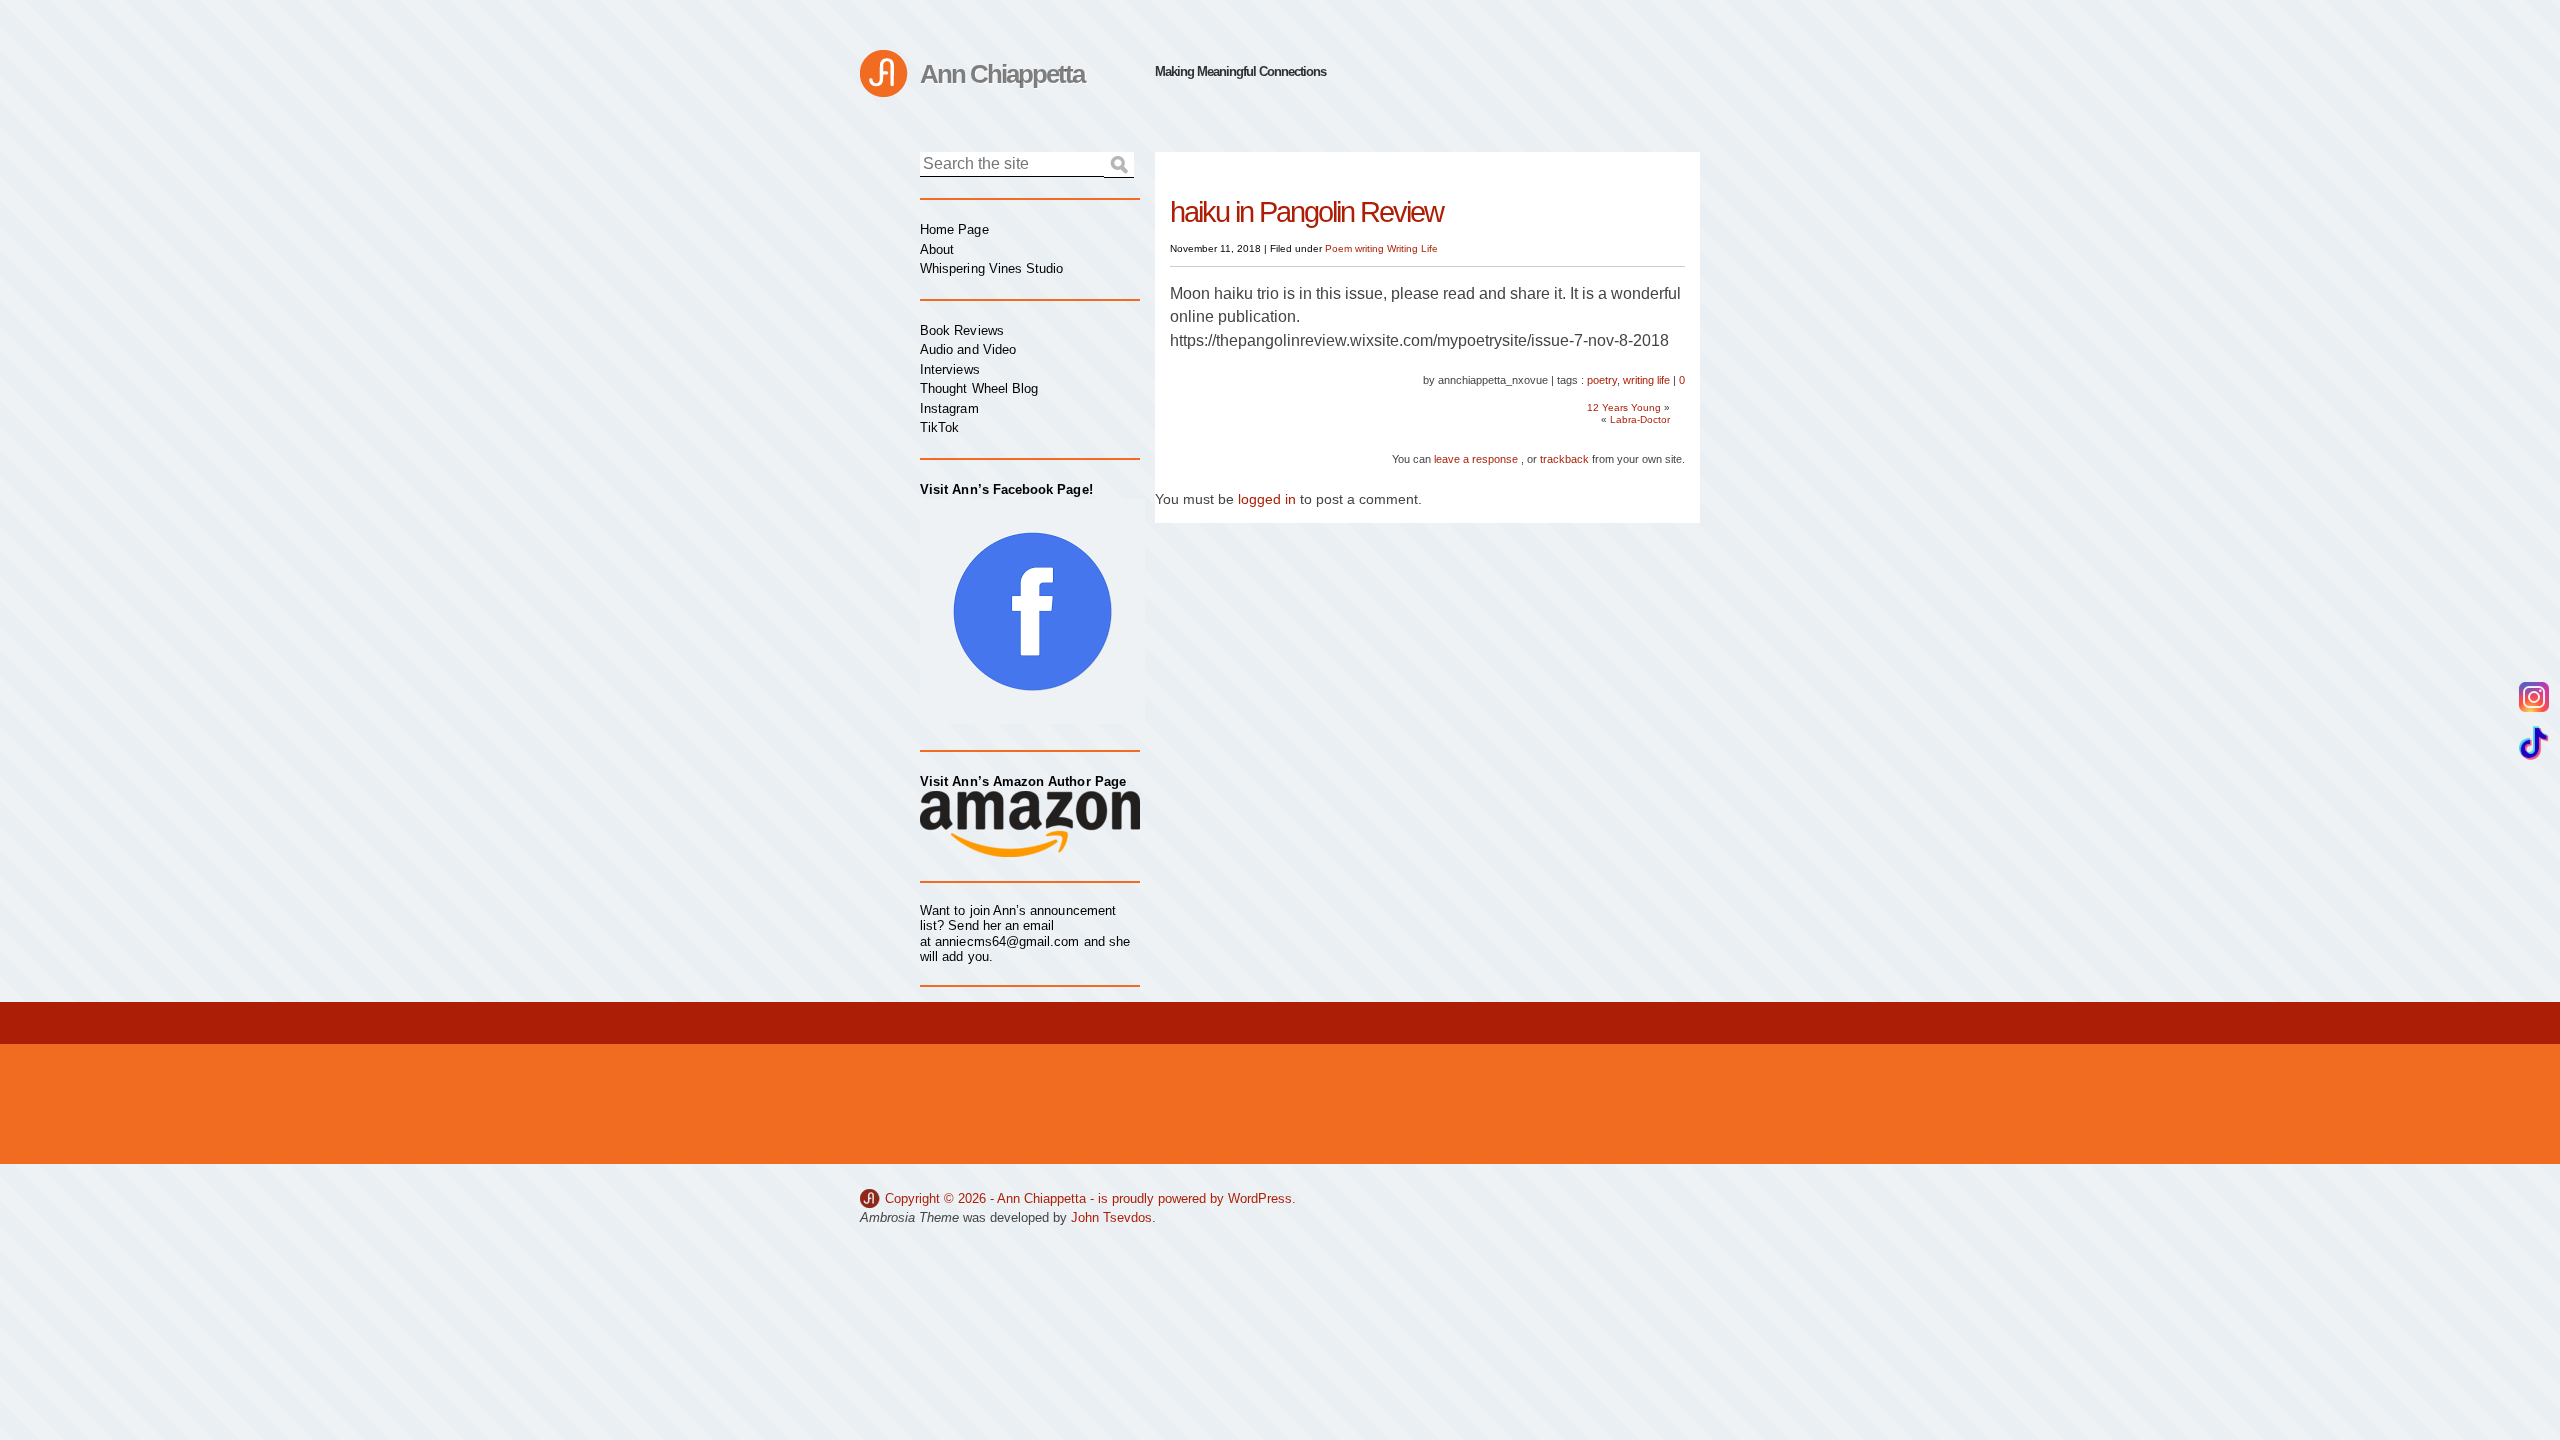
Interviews (950, 369)
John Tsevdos (1111, 1217)
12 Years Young (1624, 407)
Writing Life (1412, 248)
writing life (1646, 380)
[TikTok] (2534, 743)
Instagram (949, 408)
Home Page (954, 229)
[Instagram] (2534, 697)
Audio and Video (968, 349)
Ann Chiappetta (1002, 74)
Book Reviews (962, 330)
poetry (1602, 380)
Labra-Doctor (1640, 419)
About (937, 249)
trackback (1564, 459)
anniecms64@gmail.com (1007, 941)
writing (1369, 248)
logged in (1267, 499)
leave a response (1476, 459)
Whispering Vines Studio (992, 268)
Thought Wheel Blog (979, 388)
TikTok (939, 427)
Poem (1338, 248)
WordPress (1260, 1198)
